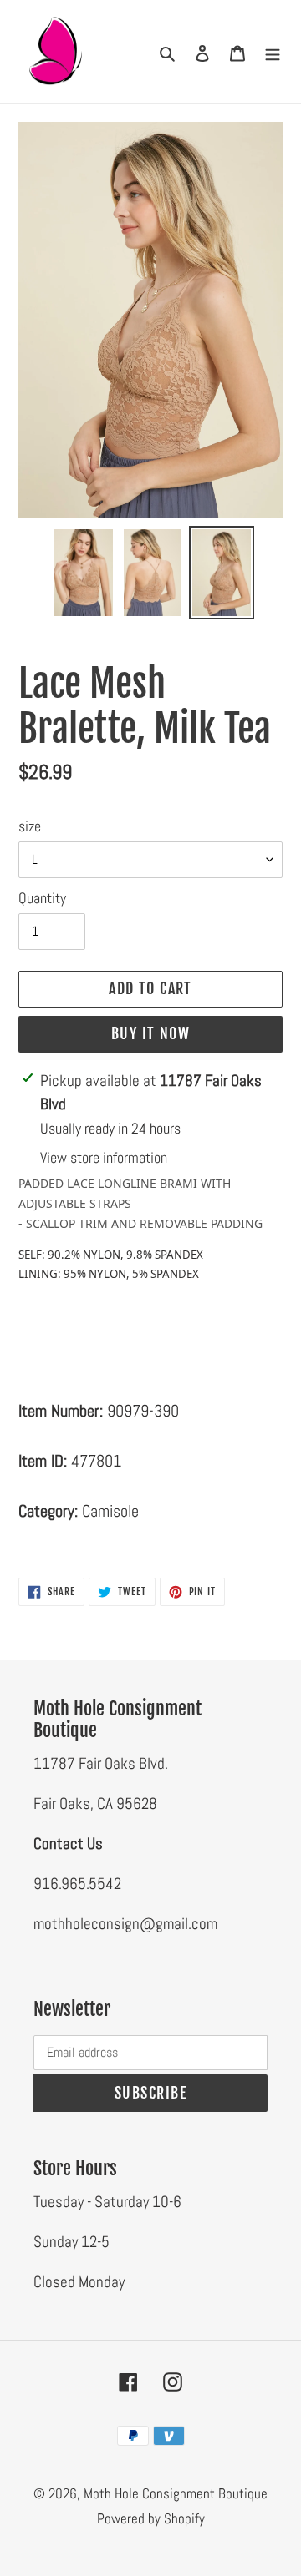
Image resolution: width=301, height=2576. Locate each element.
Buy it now (150, 1033)
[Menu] (273, 52)
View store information (104, 1157)
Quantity (42, 898)
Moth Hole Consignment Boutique (176, 2493)
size (30, 826)
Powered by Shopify (151, 2518)
